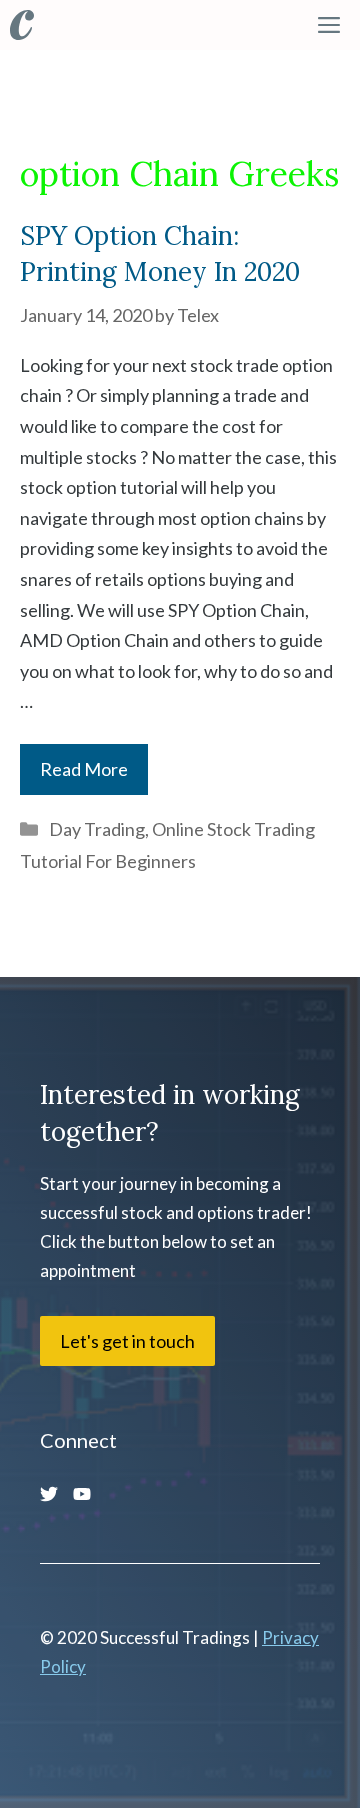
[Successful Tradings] (22, 25)
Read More (84, 769)
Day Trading (97, 829)
